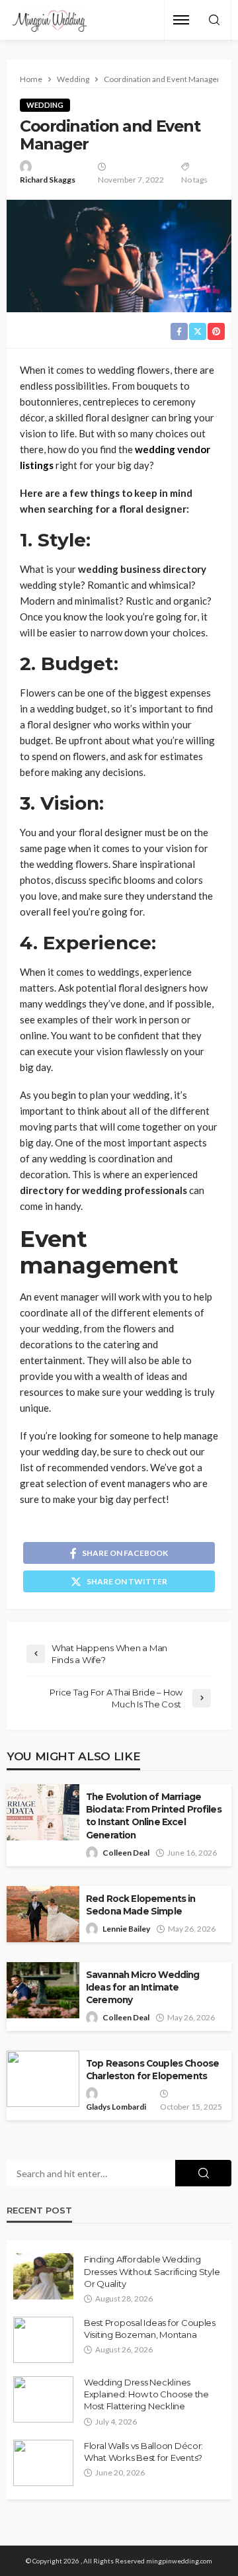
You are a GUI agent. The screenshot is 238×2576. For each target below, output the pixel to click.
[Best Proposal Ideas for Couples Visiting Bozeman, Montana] (43, 2340)
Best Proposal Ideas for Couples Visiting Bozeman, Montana (150, 2329)
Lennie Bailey (126, 1929)
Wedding (45, 105)
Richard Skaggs (48, 180)
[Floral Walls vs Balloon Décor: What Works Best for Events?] (43, 2463)
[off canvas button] (181, 20)
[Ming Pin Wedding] (48, 20)
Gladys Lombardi (116, 2107)
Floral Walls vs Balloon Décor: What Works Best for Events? (143, 2452)
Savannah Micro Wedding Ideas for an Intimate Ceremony (143, 1987)
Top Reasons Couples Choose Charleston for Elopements (152, 2070)
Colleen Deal (126, 1853)
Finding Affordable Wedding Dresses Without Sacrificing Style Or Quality (152, 2271)
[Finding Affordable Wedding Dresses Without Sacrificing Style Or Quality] (43, 2276)
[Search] (214, 21)
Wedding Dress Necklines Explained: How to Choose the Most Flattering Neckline (146, 2394)
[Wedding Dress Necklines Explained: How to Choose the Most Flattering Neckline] (43, 2399)
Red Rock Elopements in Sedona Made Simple (141, 1905)
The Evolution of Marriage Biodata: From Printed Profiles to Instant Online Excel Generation (154, 1816)
